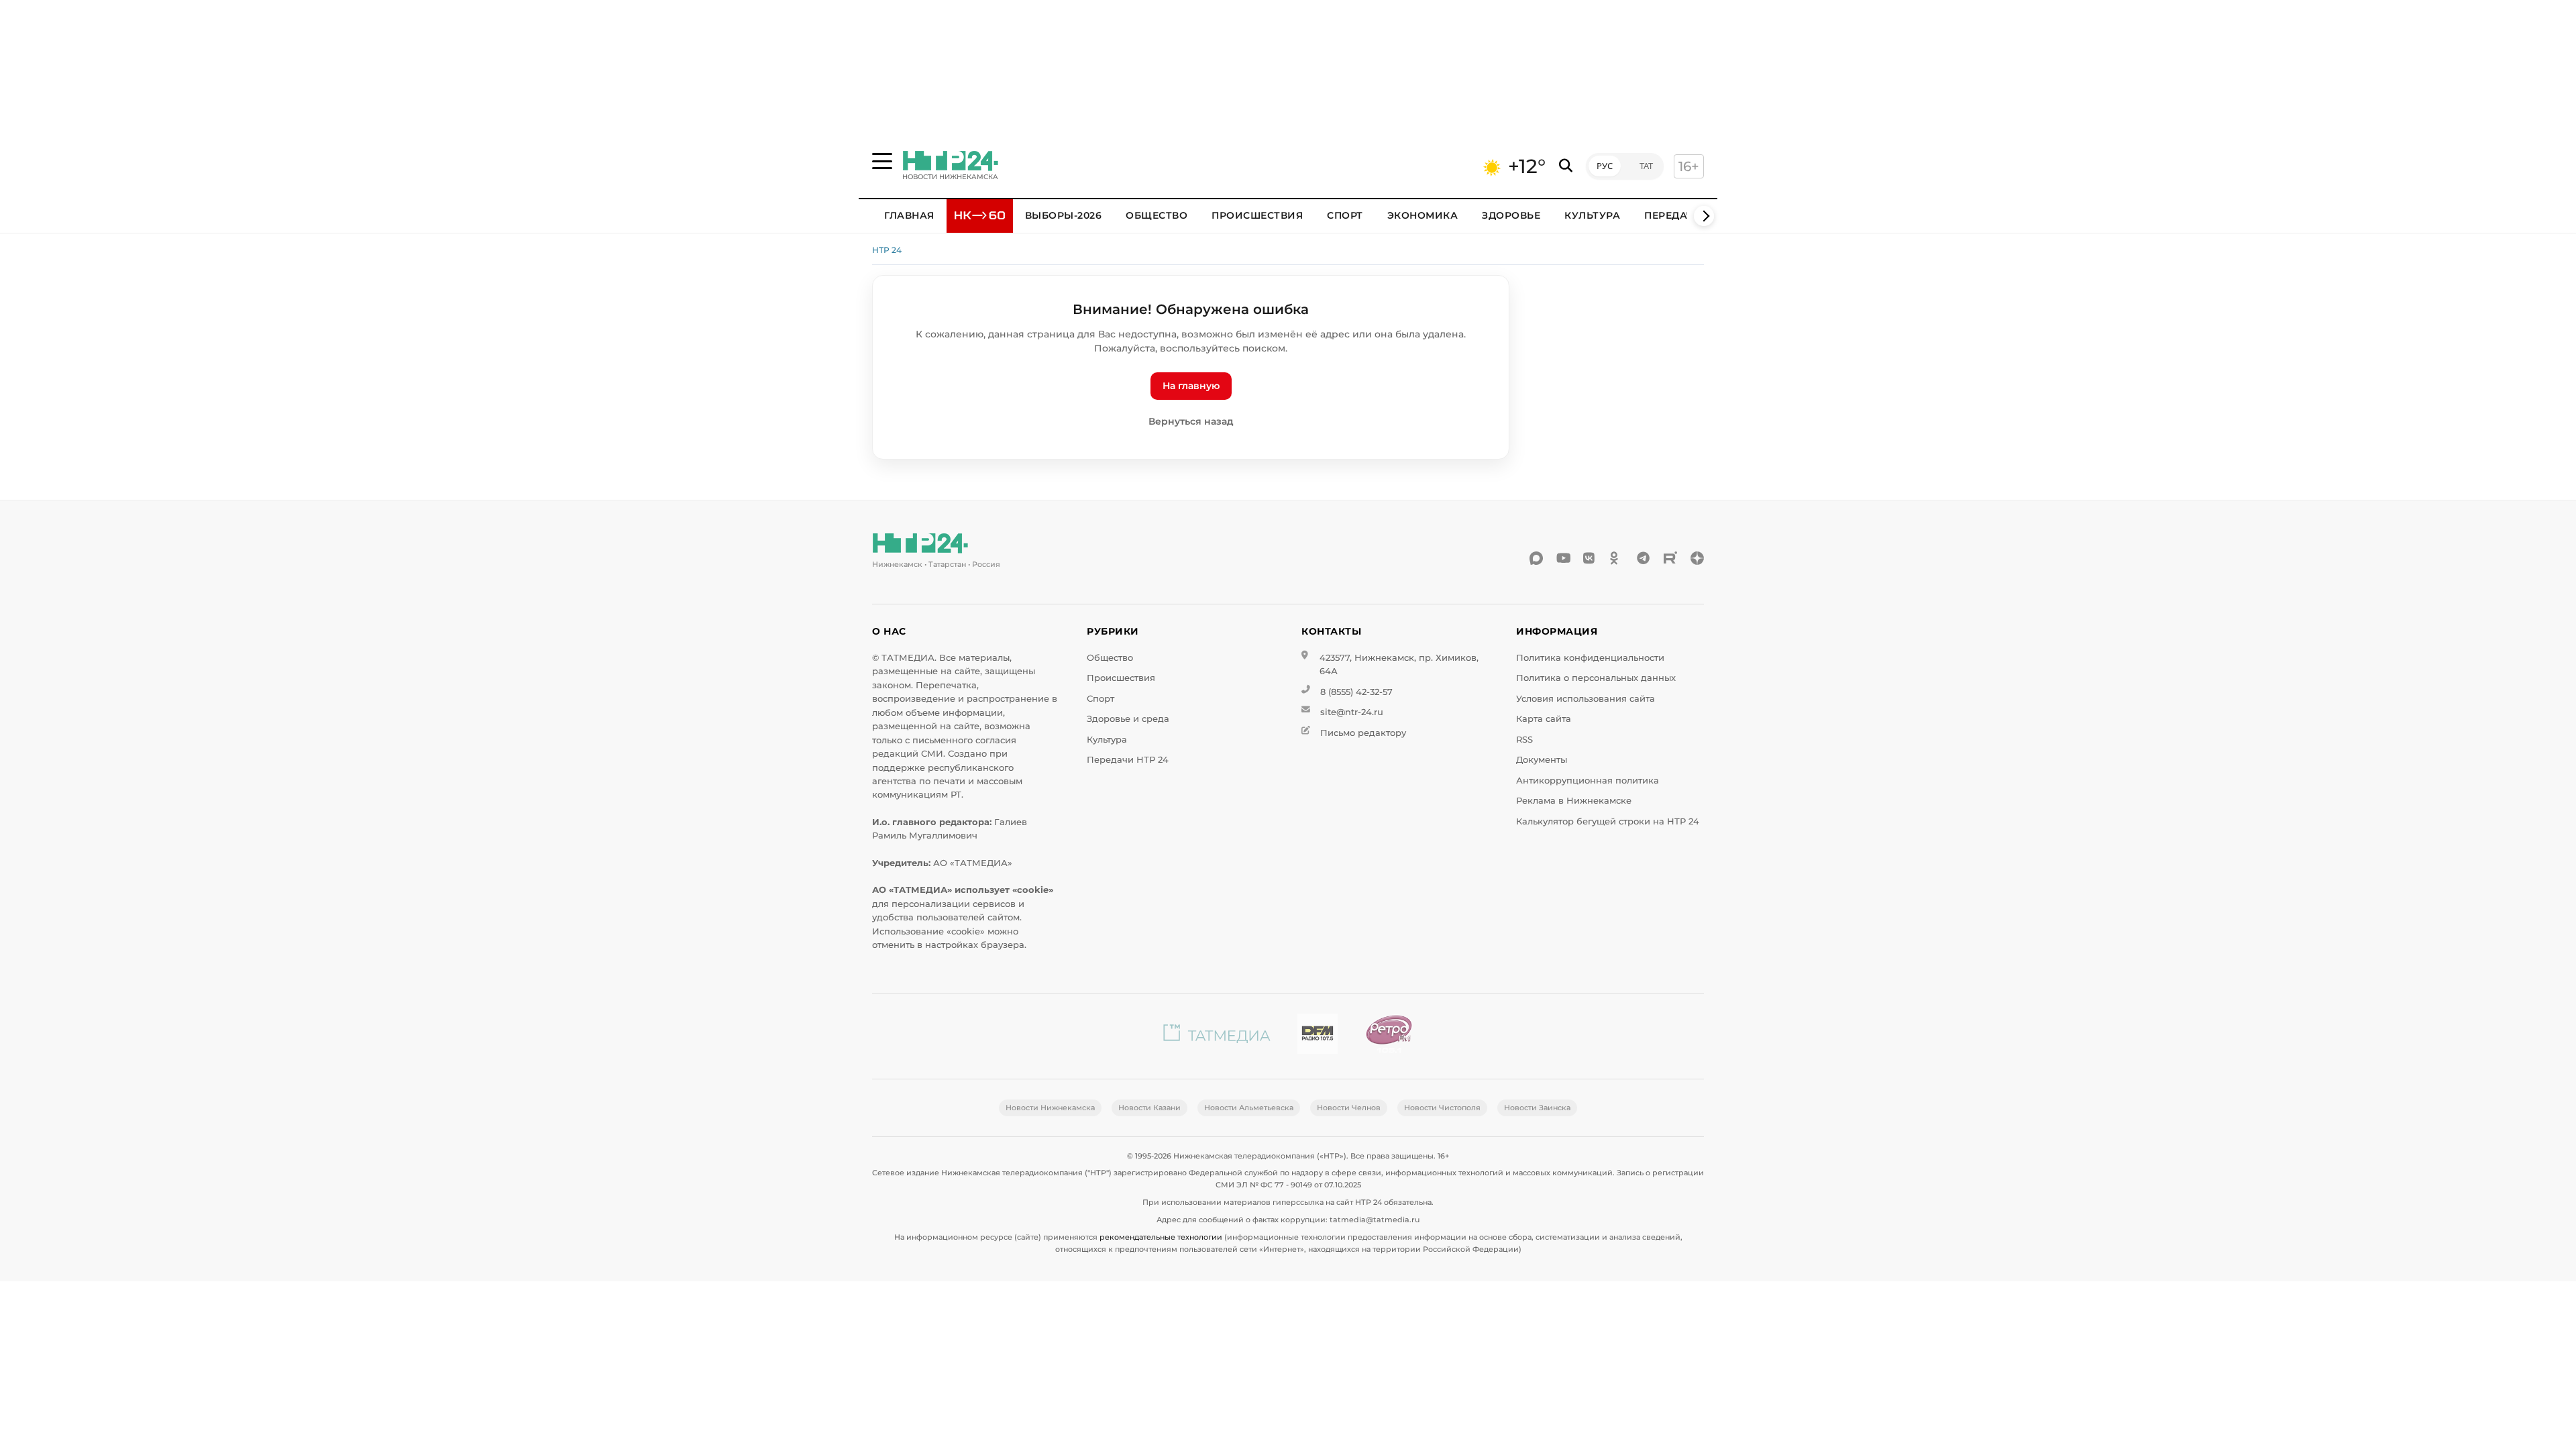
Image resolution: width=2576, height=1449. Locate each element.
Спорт (1345, 215)
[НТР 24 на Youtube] (1563, 558)
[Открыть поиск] (1566, 166)
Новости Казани (1149, 1108)
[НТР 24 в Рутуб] (1670, 558)
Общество (1157, 215)
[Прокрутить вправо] (1704, 216)
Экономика (1423, 215)
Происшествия (1257, 215)
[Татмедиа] (1217, 1036)
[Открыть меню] (882, 161)
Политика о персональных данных (1596, 678)
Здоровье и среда (1128, 719)
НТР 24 (887, 250)
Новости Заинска (1537, 1108)
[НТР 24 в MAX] (1536, 558)
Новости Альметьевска (1249, 1108)
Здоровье (1511, 215)
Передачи (1673, 215)
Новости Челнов (1349, 1108)
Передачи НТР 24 (1128, 760)
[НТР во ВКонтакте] (1590, 558)
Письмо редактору (1363, 733)
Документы (1542, 760)
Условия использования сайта (1586, 699)
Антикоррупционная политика (1588, 781)
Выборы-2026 (1064, 215)
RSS (1524, 740)
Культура (1592, 215)
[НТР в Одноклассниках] (1617, 558)
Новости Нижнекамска (1050, 1108)
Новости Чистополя (1442, 1108)
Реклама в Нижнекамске (1574, 801)
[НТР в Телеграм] (1644, 558)
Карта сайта (1544, 719)
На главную (1191, 386)
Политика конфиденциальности (1590, 658)
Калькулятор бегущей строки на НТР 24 (1608, 821)
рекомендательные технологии (1161, 1237)
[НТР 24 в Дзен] (1697, 558)
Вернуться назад (1191, 421)
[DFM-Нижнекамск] (1318, 1036)
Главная (909, 215)
